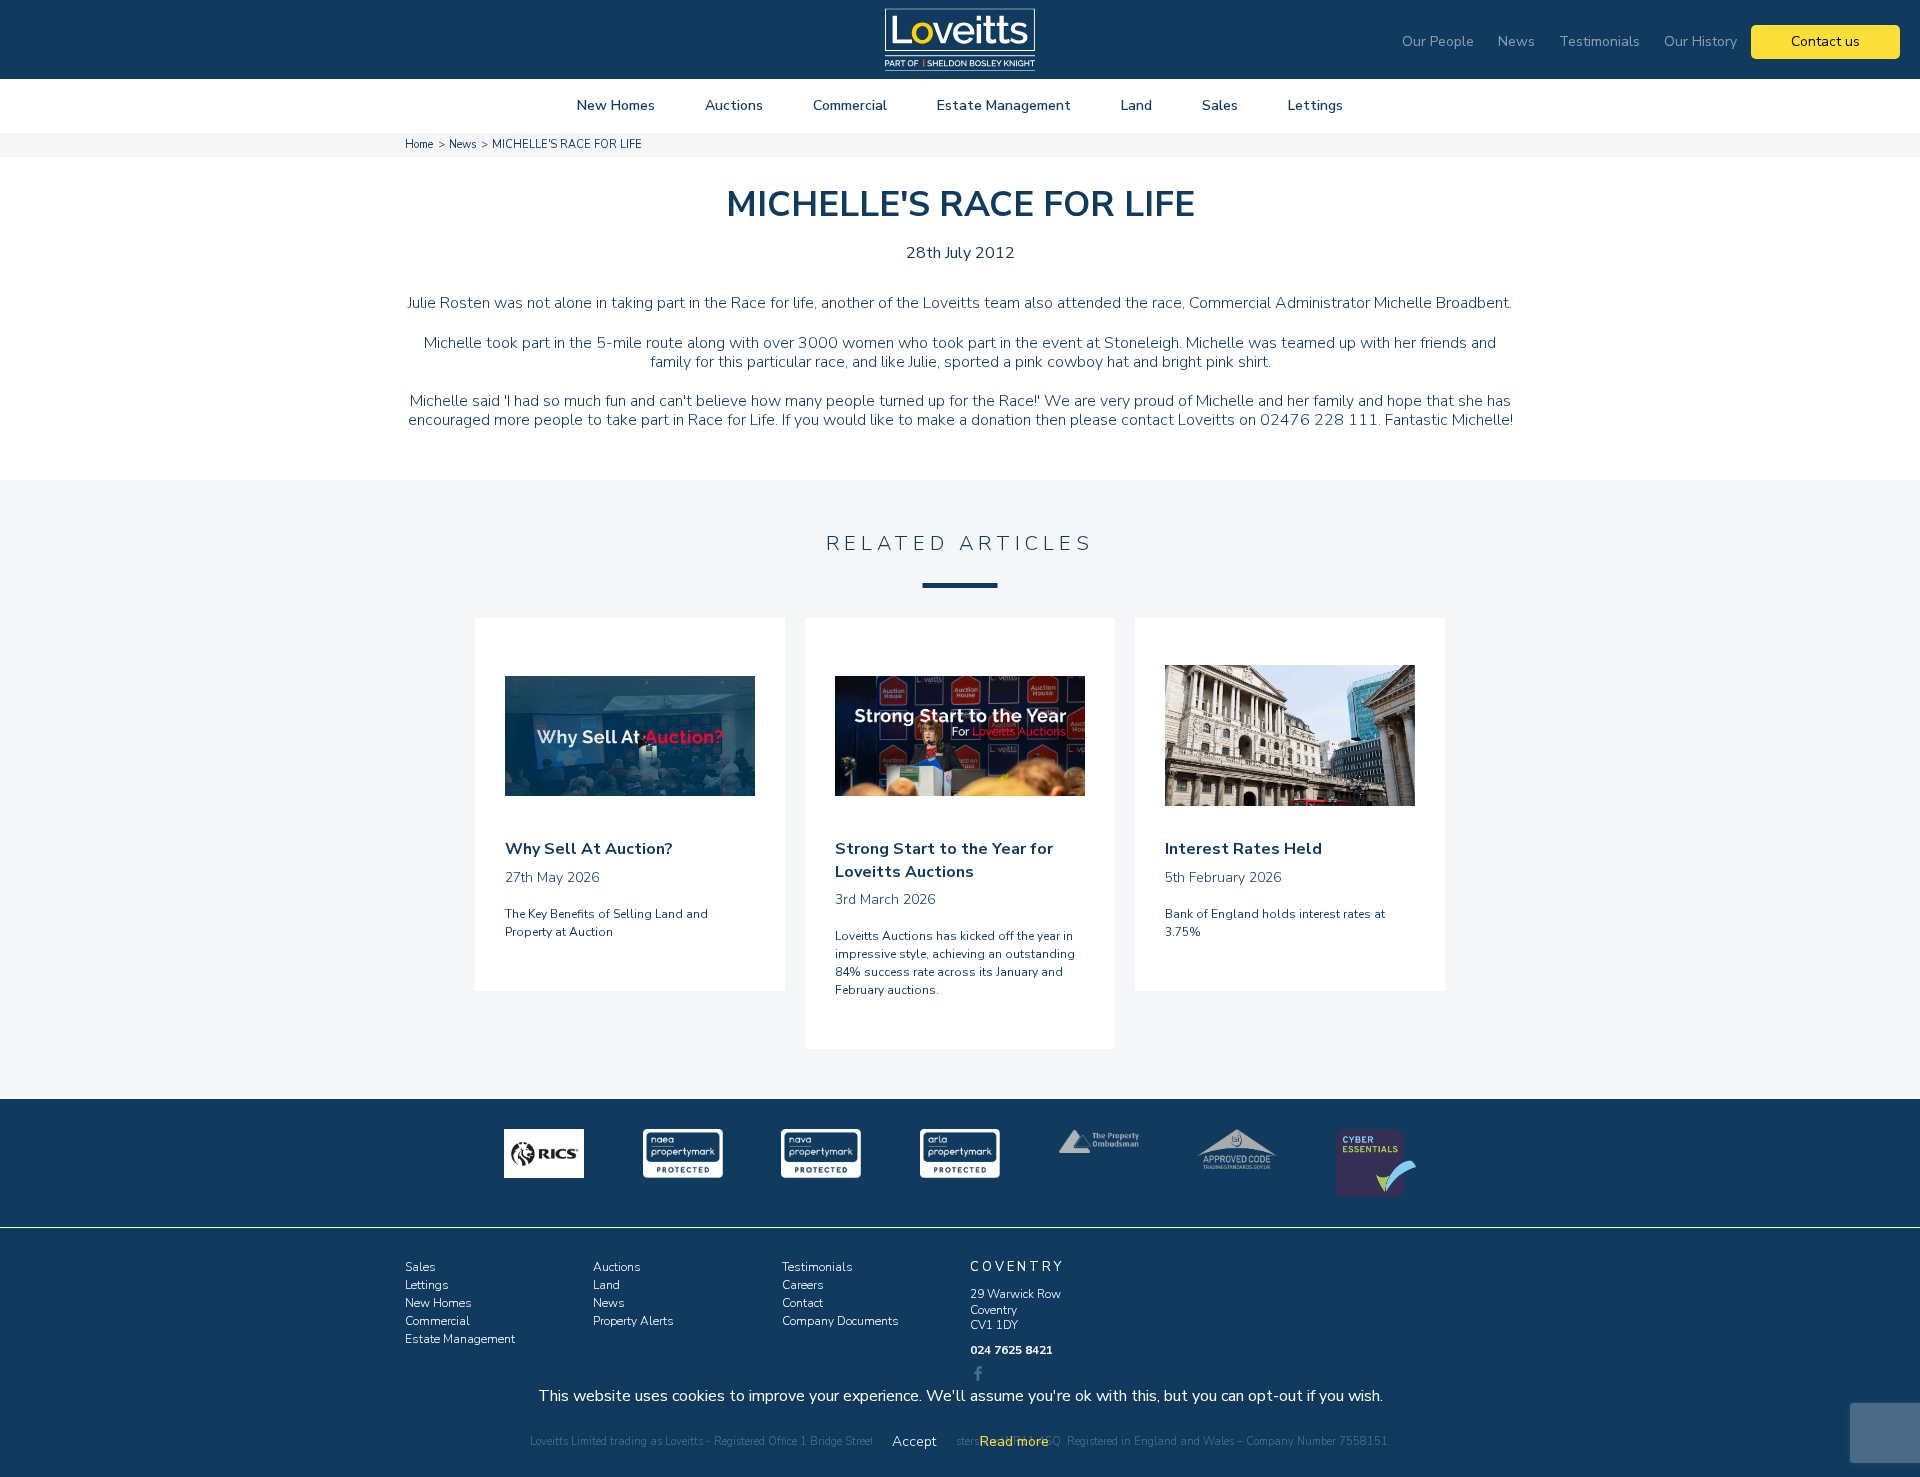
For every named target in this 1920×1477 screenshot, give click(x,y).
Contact (802, 1303)
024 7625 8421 (1011, 1350)
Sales (1220, 105)
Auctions (734, 105)
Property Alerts (633, 1321)
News (1516, 41)
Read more (1014, 1441)
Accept (914, 1441)
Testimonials (1599, 41)
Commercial (850, 105)
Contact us (1825, 41)
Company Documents (840, 1321)
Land (1136, 105)
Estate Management (1004, 105)
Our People (1438, 41)
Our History (1700, 41)
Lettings (1315, 105)
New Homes (616, 105)
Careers (803, 1285)
